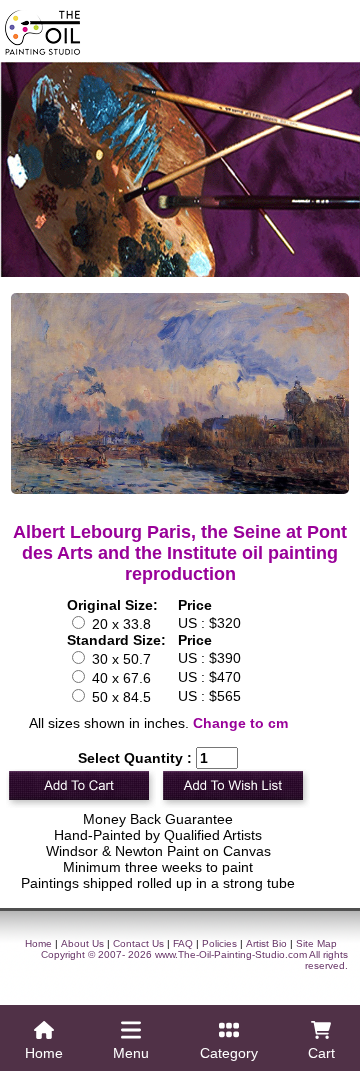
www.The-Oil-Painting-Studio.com (231, 954)
